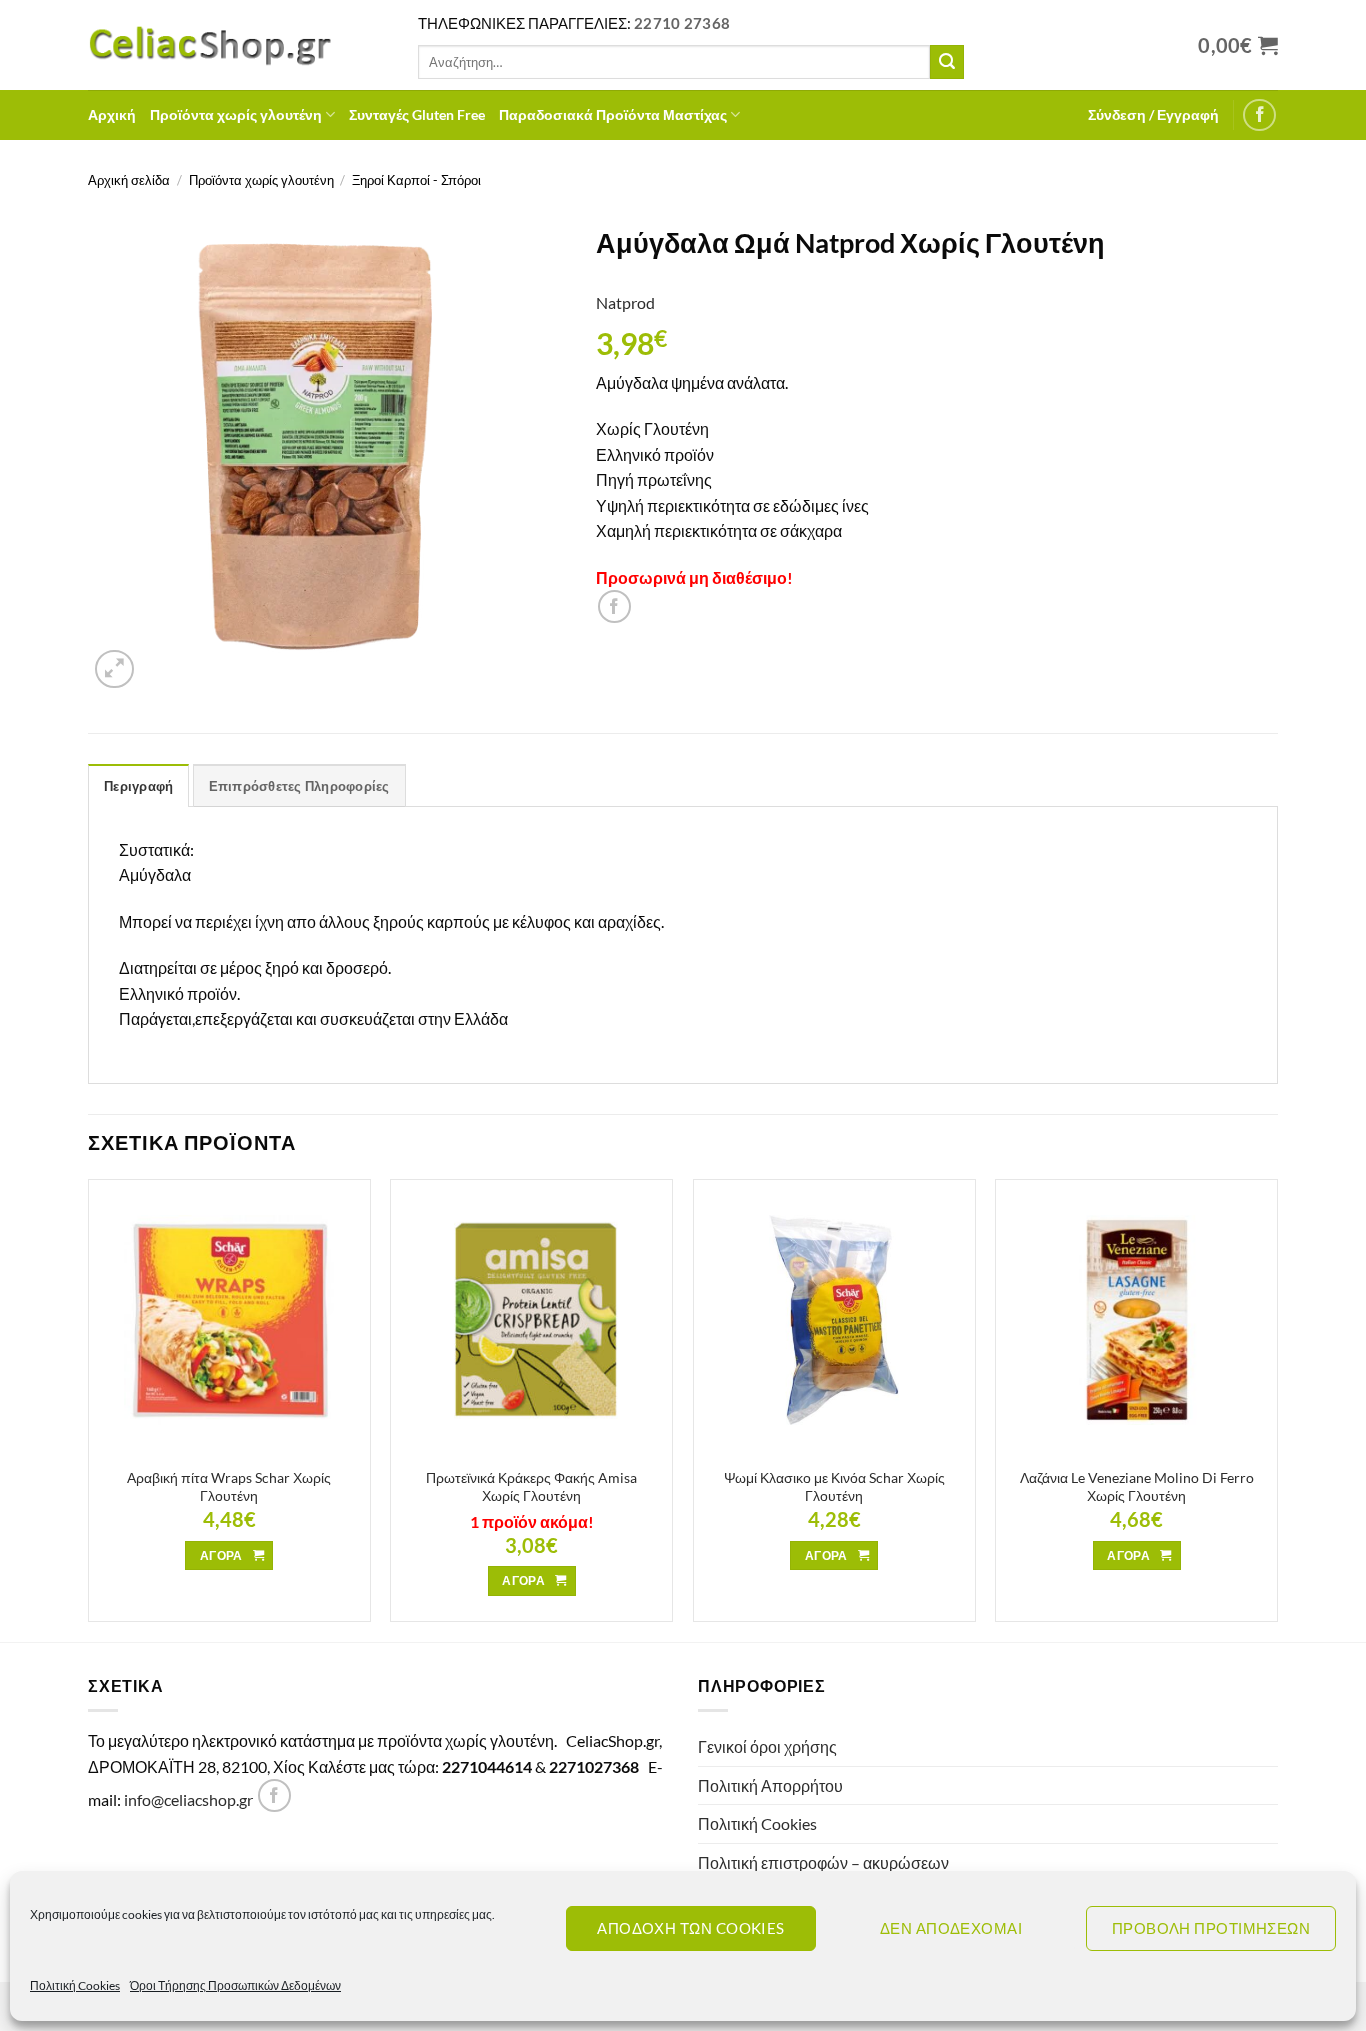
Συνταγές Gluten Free (417, 114)
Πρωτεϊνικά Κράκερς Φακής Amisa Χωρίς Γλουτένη (531, 1487)
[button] (1153, 115)
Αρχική (112, 114)
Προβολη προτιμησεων (1211, 1928)
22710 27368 (682, 23)
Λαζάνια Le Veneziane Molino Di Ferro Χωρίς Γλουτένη (1137, 1487)
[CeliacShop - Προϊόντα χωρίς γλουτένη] (238, 45)
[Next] (1277, 1408)
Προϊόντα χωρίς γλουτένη (236, 114)
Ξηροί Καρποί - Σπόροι (416, 180)
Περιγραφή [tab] (138, 786)
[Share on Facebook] (614, 606)
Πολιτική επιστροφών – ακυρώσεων (823, 1862)
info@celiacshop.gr (188, 1799)
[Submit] (947, 62)
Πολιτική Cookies (75, 1985)
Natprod (625, 302)
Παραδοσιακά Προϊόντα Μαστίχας (613, 114)
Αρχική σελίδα (129, 180)
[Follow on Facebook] (1259, 115)
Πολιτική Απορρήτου (770, 1785)
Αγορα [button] (221, 1555)
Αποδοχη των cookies (691, 1928)
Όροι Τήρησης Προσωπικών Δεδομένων (235, 1985)
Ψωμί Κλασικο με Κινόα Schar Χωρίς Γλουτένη (834, 1487)
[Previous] (89, 1408)
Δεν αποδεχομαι (951, 1928)
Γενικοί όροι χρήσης (767, 1746)
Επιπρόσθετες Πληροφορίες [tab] (299, 786)
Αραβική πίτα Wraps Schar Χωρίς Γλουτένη (229, 1487)
